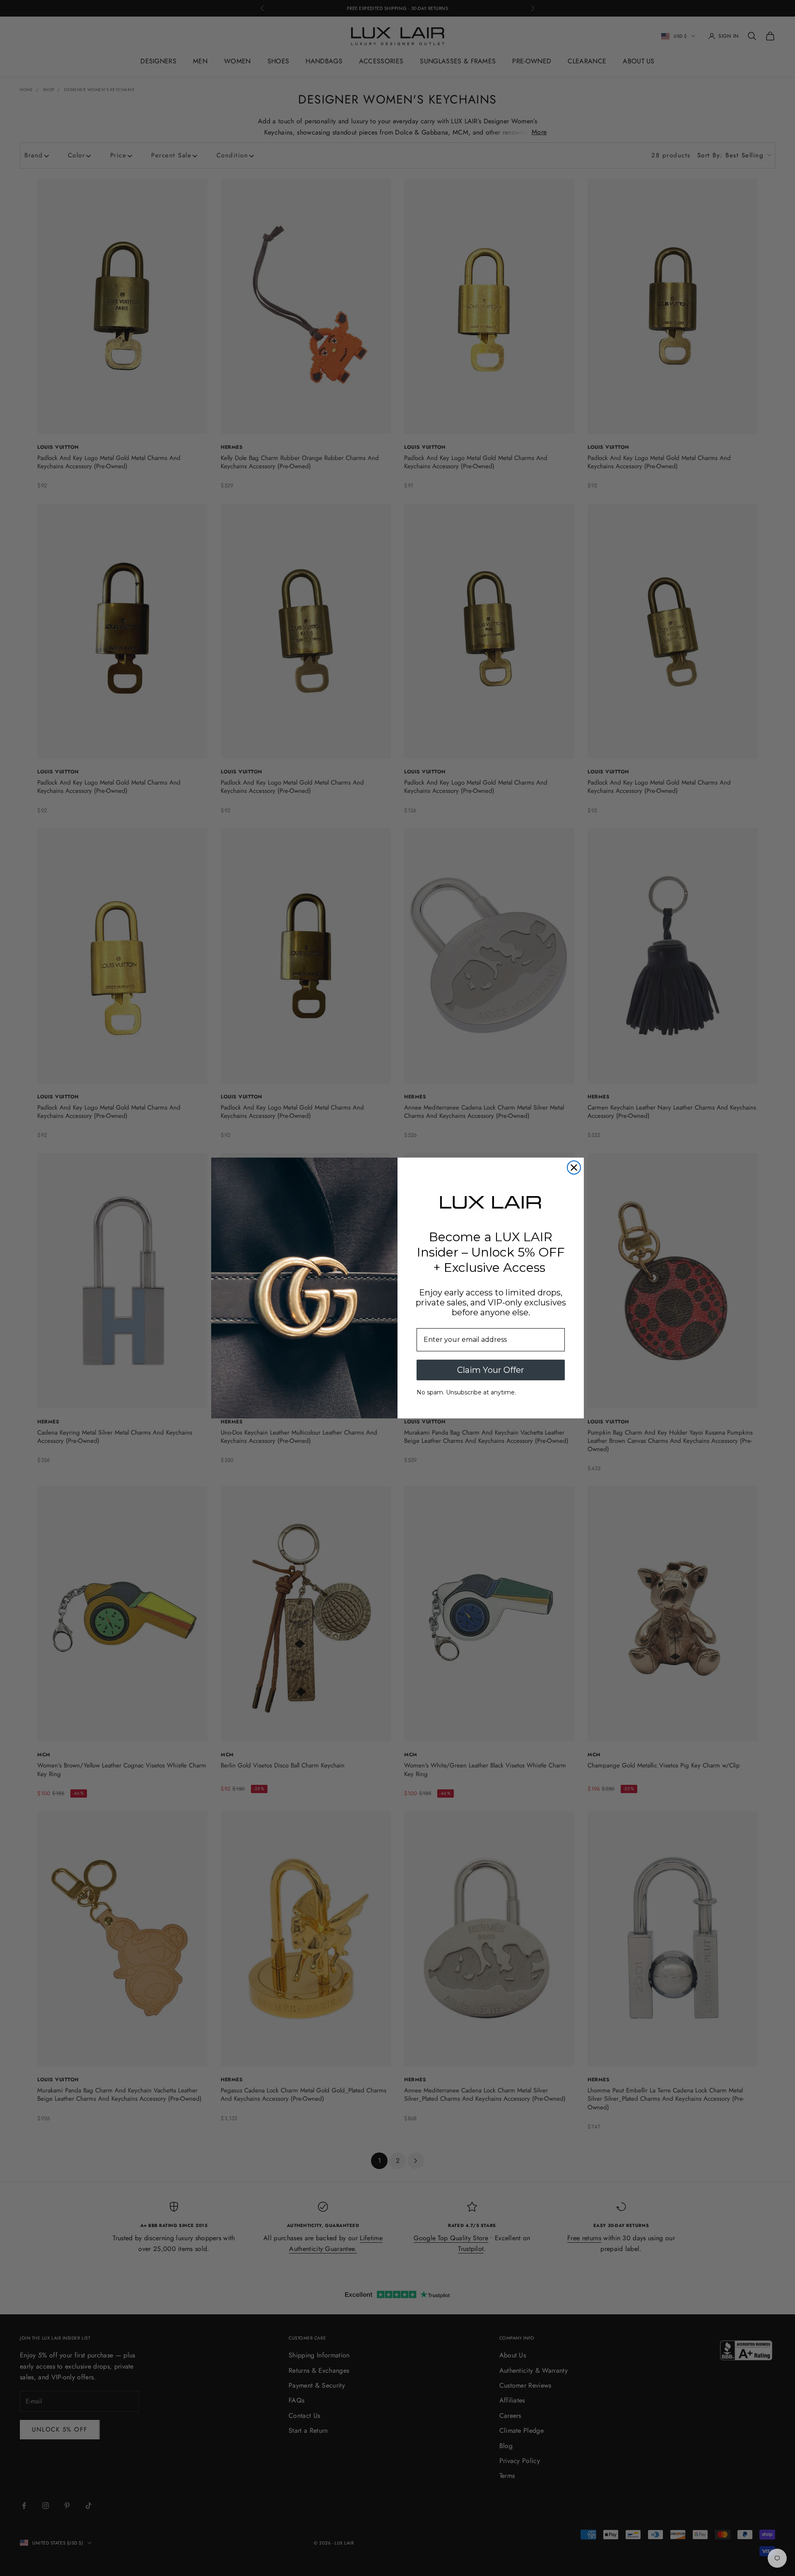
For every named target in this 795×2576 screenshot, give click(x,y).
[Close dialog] (574, 1168)
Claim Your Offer (491, 1370)
